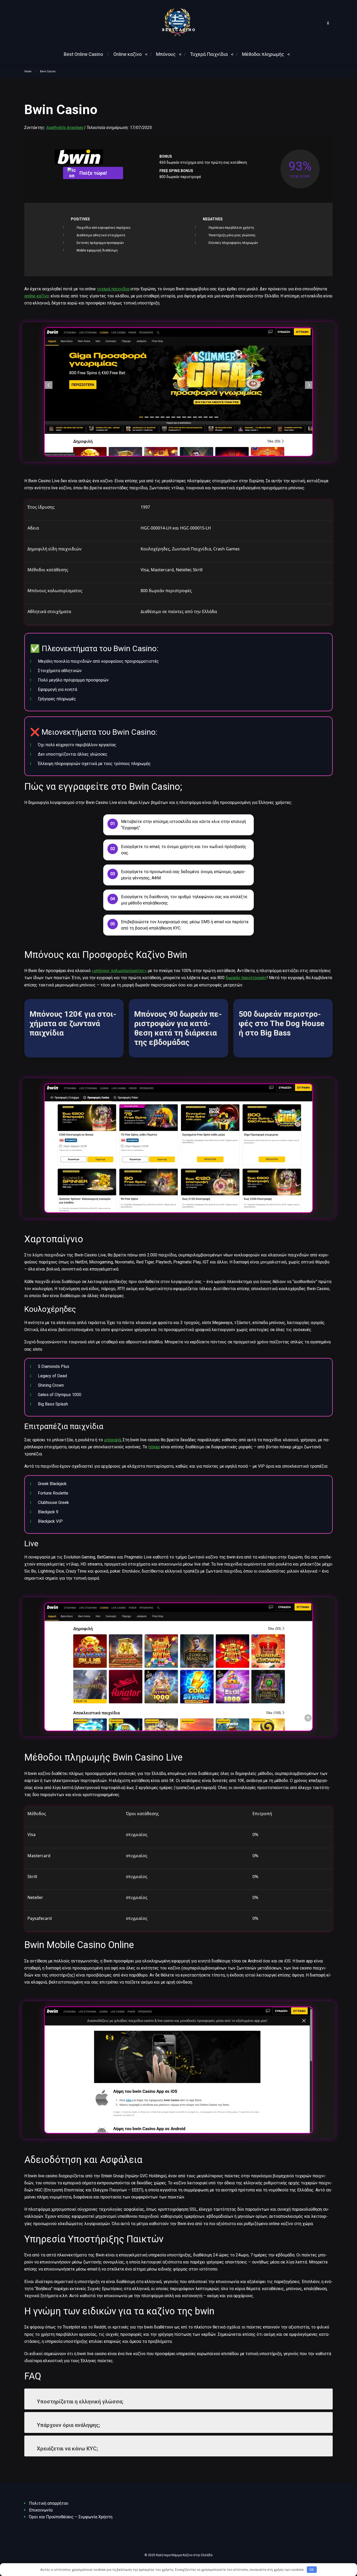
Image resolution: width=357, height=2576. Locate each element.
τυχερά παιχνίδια (113, 289)
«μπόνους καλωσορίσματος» (119, 971)
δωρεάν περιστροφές (246, 978)
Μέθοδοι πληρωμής (263, 54)
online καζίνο (37, 296)
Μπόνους (166, 54)
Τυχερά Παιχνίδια (209, 54)
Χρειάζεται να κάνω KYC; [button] (67, 2449)
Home (28, 71)
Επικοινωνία (41, 2510)
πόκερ (154, 1447)
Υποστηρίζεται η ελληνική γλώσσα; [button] (80, 2402)
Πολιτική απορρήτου (49, 2503)
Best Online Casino (83, 54)
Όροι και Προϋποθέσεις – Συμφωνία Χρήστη (71, 2517)
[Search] (328, 22)
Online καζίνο (128, 54)
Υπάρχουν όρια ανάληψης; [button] (68, 2425)
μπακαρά (112, 1440)
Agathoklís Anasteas (65, 128)
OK (312, 2570)
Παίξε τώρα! (93, 173)
